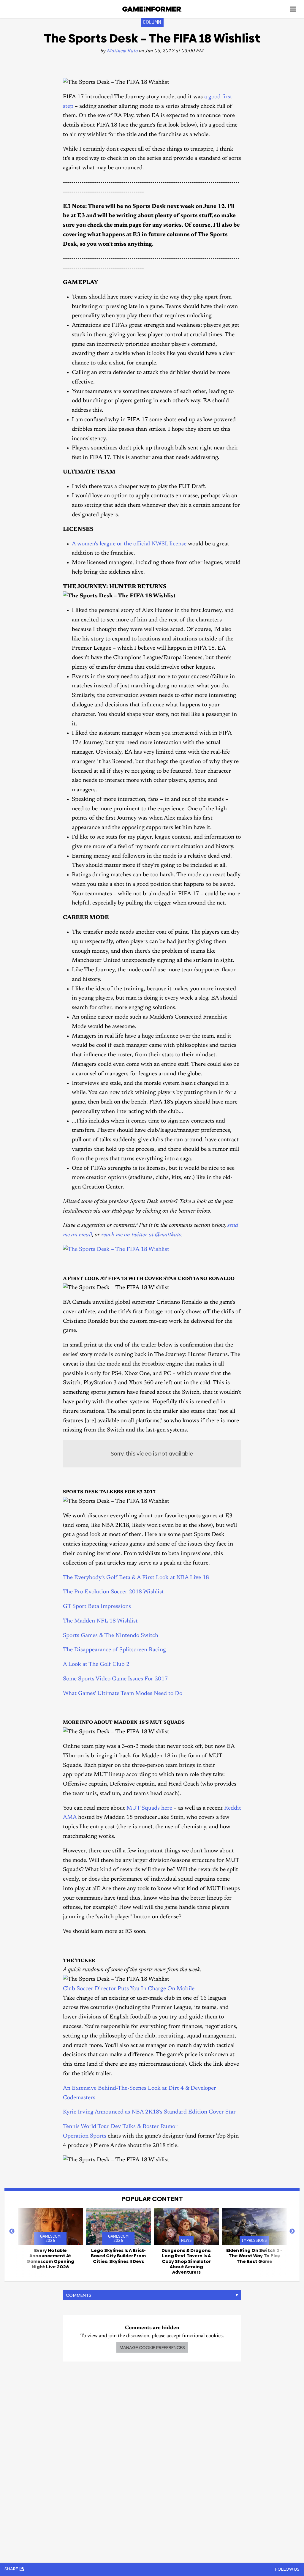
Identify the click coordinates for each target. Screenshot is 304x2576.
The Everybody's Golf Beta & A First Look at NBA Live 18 (136, 1578)
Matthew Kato (122, 51)
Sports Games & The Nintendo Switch (111, 1636)
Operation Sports (85, 2136)
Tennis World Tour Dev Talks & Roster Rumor (120, 2127)
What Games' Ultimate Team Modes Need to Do (123, 1694)
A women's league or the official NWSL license (129, 544)
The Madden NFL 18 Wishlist (100, 1621)
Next (292, 2231)
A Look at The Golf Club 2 (96, 1665)
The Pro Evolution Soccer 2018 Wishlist (113, 1592)
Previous (12, 2231)
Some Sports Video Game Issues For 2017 (115, 1679)
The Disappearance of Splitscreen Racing (114, 1650)
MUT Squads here (149, 1808)
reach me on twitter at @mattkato (141, 1235)
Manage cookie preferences (152, 2347)
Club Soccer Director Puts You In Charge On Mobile (129, 1989)
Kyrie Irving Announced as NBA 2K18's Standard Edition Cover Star (149, 2112)
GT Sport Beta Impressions (97, 1607)
